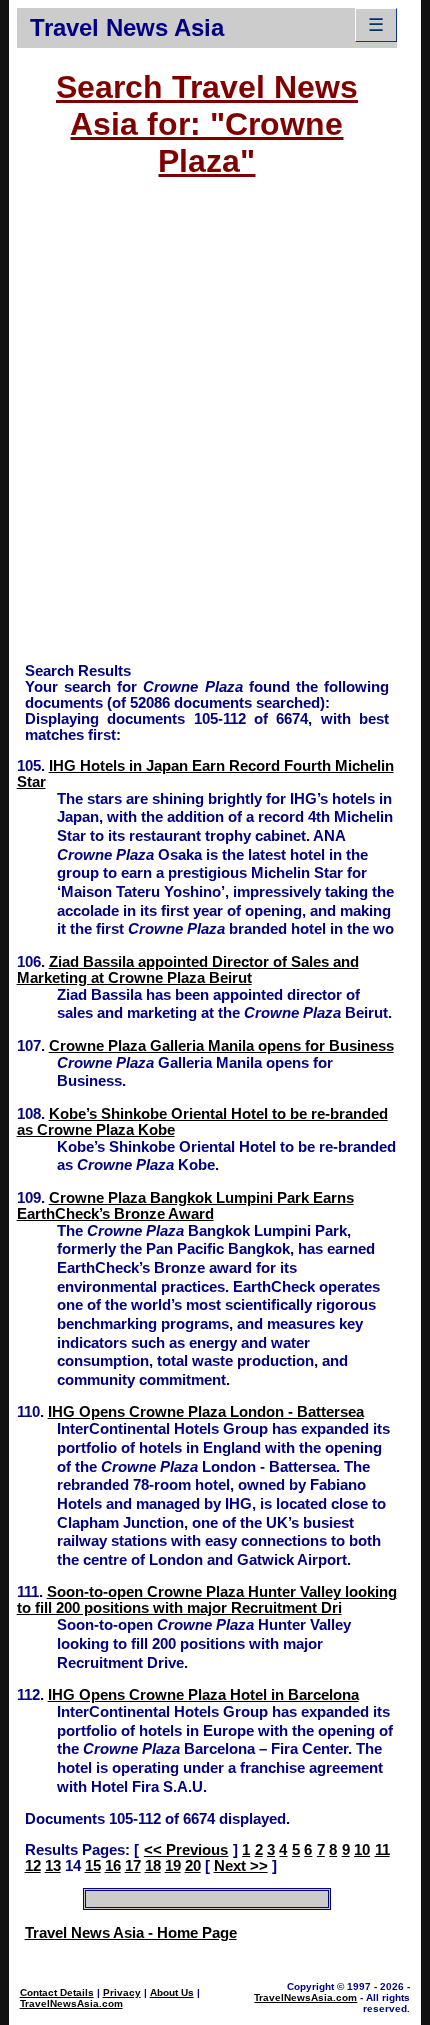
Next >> (241, 1866)
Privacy (122, 1992)
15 (93, 1866)
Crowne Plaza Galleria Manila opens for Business (221, 1046)
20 (193, 1866)
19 (173, 1866)
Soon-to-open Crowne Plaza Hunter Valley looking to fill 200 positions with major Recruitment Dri (207, 1600)
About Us (172, 1992)
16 (113, 1866)
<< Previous (186, 1850)
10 (362, 1850)
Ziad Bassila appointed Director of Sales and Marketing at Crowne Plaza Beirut (188, 970)
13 (53, 1866)
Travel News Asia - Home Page (131, 1933)
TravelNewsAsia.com (71, 2003)
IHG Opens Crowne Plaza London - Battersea (206, 1412)
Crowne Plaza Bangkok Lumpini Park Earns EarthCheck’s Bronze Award (185, 1206)
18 (153, 1866)
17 (133, 1866)
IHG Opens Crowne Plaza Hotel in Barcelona (203, 1695)
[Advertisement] (215, 430)
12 (33, 1866)
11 (382, 1850)
